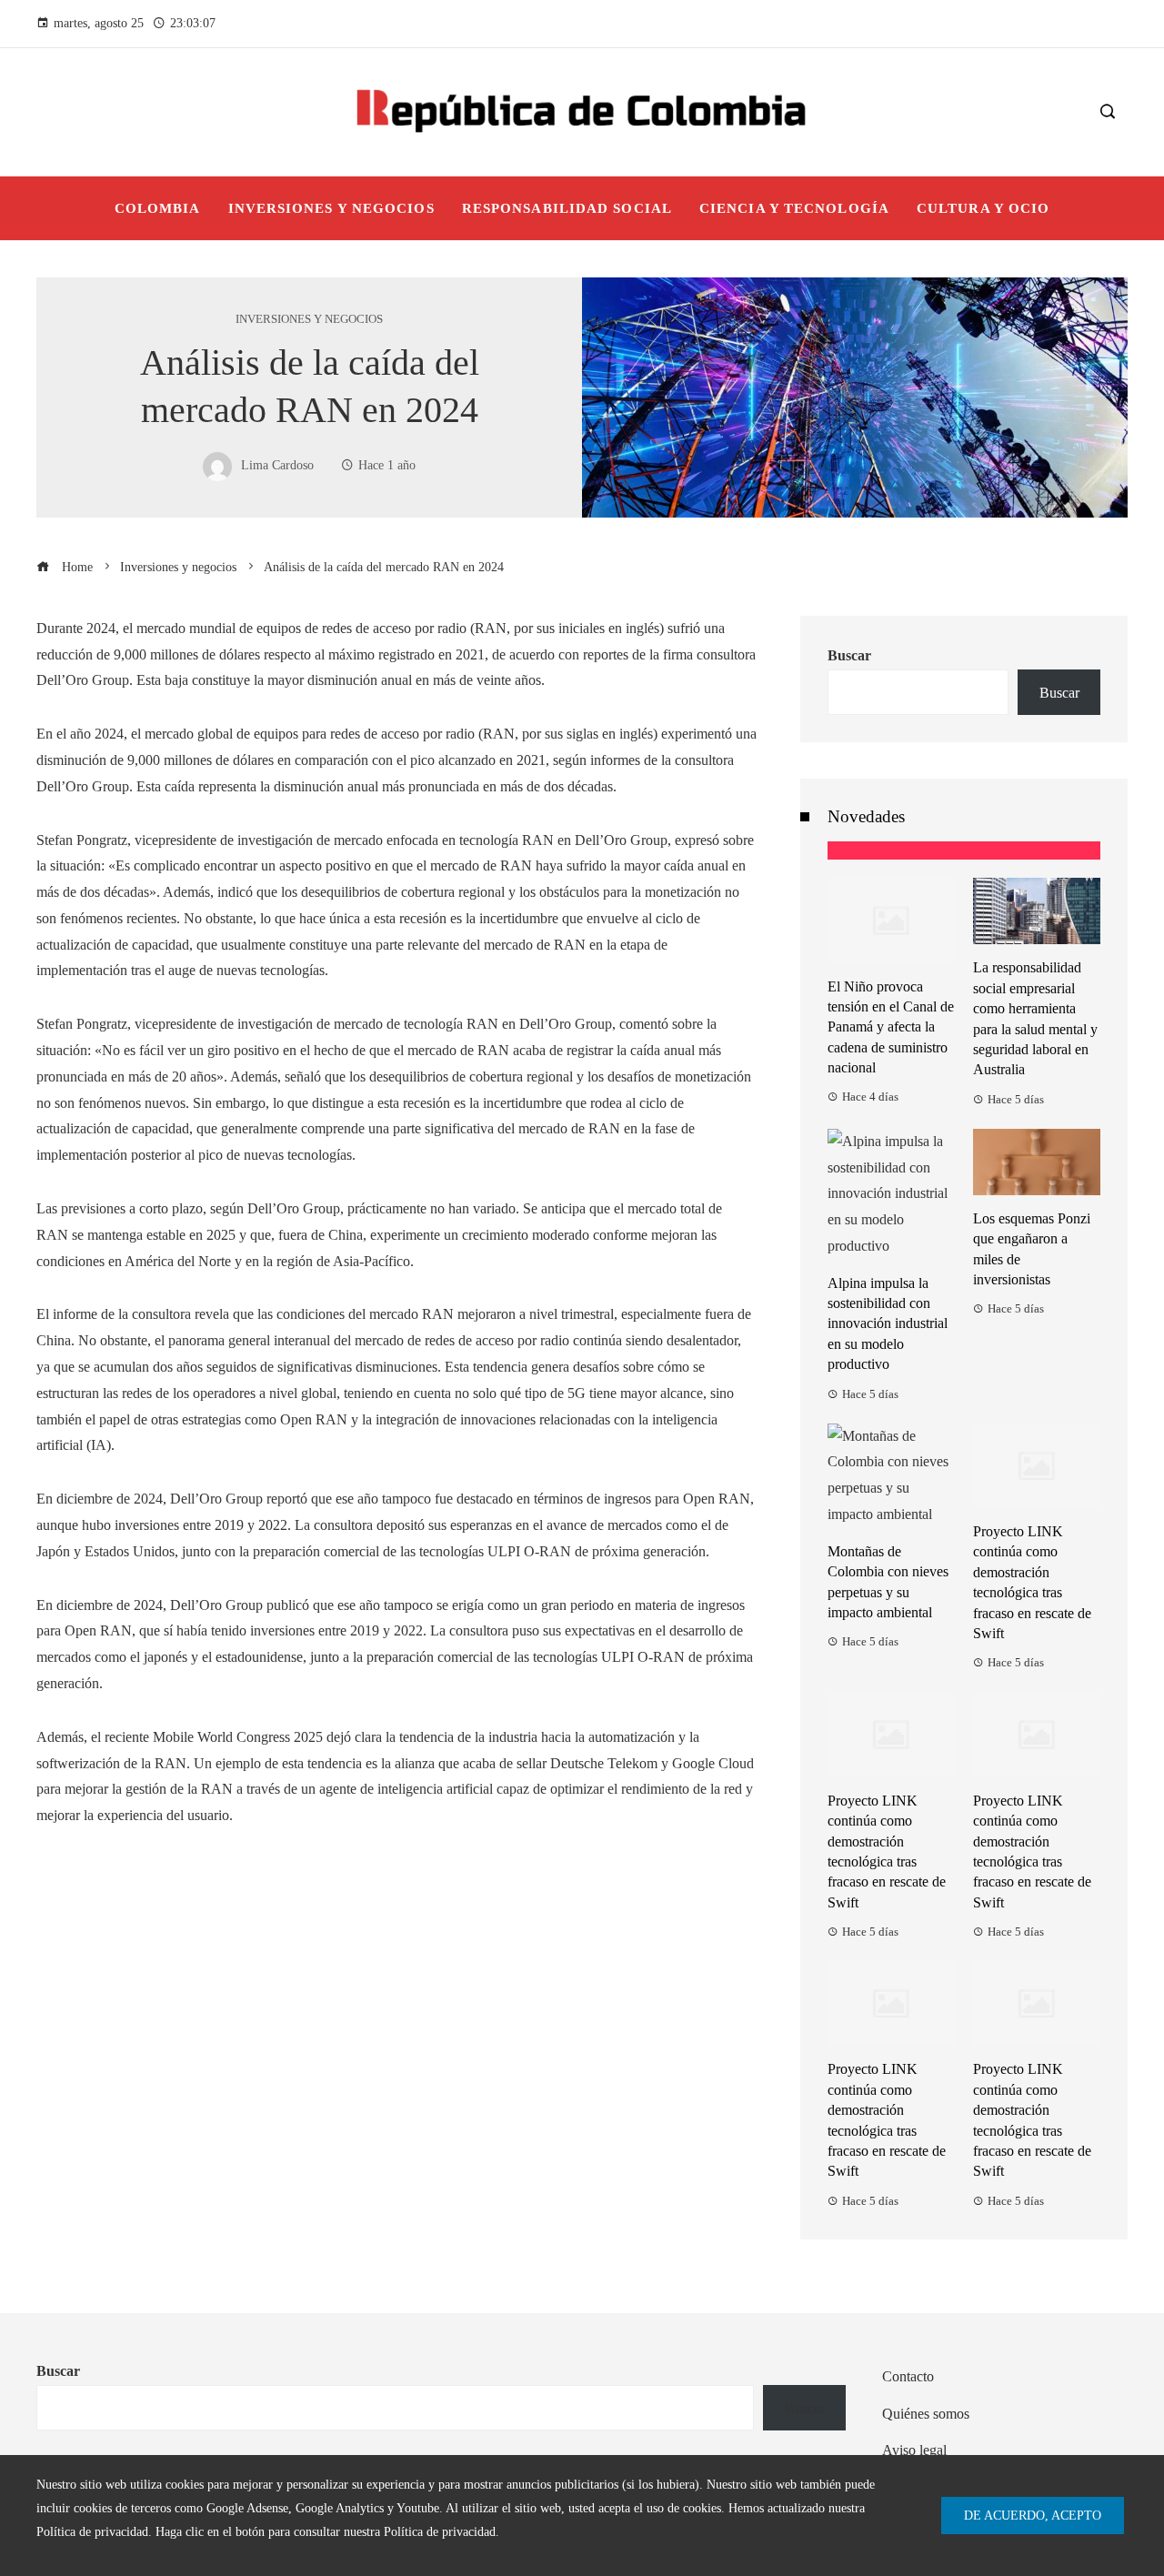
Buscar (849, 655)
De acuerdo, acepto (1033, 2515)
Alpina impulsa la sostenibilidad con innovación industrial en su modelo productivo (888, 1324)
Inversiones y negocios (309, 320)
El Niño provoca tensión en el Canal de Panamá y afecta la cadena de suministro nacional (891, 1027)
